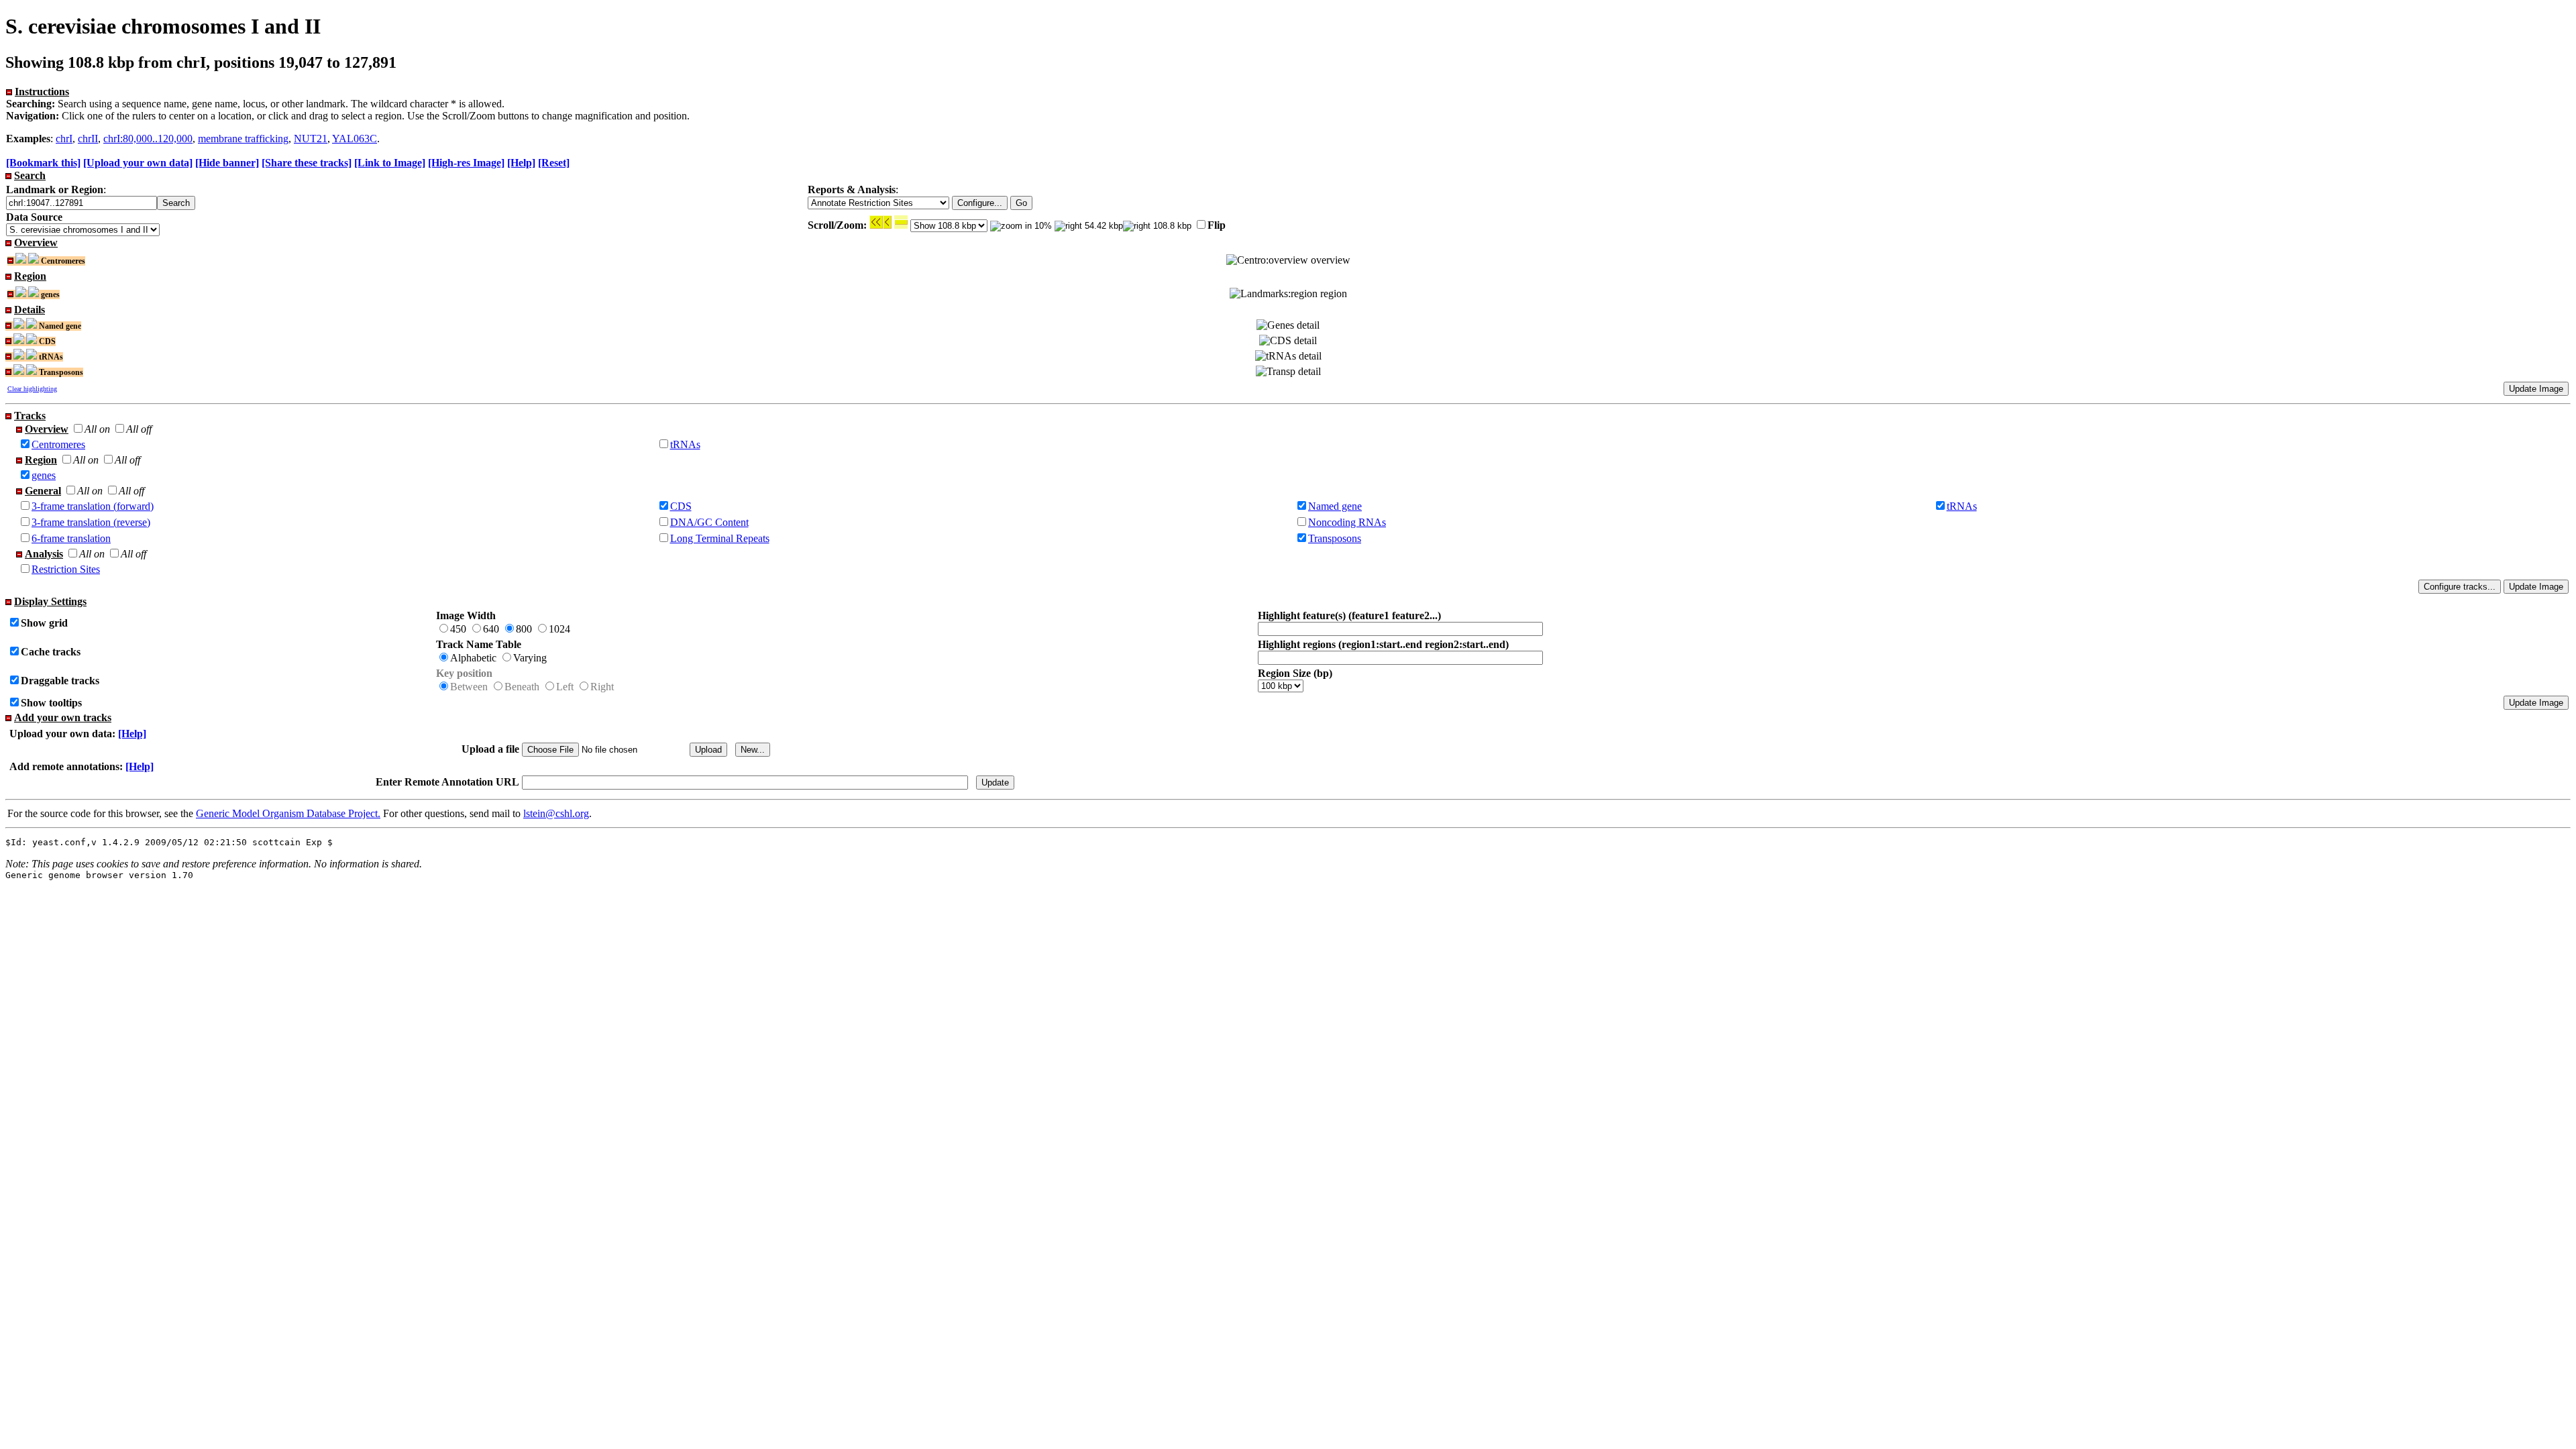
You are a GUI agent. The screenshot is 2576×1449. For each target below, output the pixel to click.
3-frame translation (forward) (93, 506)
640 (491, 629)
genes (44, 475)
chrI (64, 139)
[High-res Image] (466, 163)
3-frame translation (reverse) (91, 522)
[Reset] (554, 163)
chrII (88, 139)
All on (97, 429)
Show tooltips (51, 703)
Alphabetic (473, 658)
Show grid (44, 623)
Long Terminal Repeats (720, 538)
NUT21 (311, 139)
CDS (681, 506)
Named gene (1335, 506)
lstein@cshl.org (556, 813)
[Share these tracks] (307, 163)
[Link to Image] (390, 163)
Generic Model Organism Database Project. (288, 813)
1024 (559, 629)
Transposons (1335, 538)
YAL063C (355, 139)
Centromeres (58, 444)
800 (524, 629)
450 (458, 629)
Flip (1217, 225)
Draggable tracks (60, 681)
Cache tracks (51, 652)
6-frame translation (71, 538)
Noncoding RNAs (1347, 522)
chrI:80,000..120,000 (148, 139)
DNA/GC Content (709, 522)
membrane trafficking (243, 139)
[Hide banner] (227, 163)
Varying (530, 658)
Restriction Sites (66, 569)
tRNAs (685, 444)
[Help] (521, 163)
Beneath (522, 687)
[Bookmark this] (43, 163)
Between (469, 687)
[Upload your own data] (138, 163)
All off (139, 429)
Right (602, 687)
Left (565, 687)
